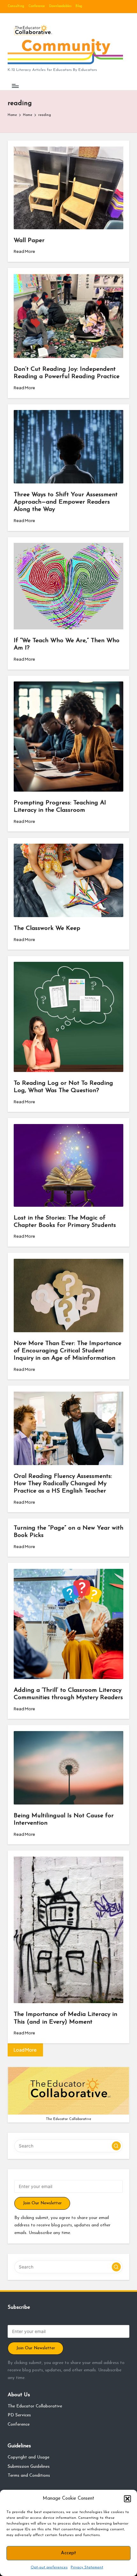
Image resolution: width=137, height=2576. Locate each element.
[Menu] (15, 86)
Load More (25, 2050)
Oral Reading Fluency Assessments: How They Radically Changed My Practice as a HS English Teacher (63, 1484)
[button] (127, 2499)
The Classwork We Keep (47, 928)
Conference (19, 2424)
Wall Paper (29, 241)
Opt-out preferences (49, 2567)
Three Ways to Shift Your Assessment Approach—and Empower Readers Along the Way (66, 502)
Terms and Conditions (29, 2476)
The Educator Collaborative (35, 2406)
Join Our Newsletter (42, 2203)
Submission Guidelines (29, 2467)
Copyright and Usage (29, 2457)
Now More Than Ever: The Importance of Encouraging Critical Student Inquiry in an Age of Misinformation (68, 1351)
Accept (68, 2553)
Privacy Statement (87, 2567)
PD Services (19, 2415)
